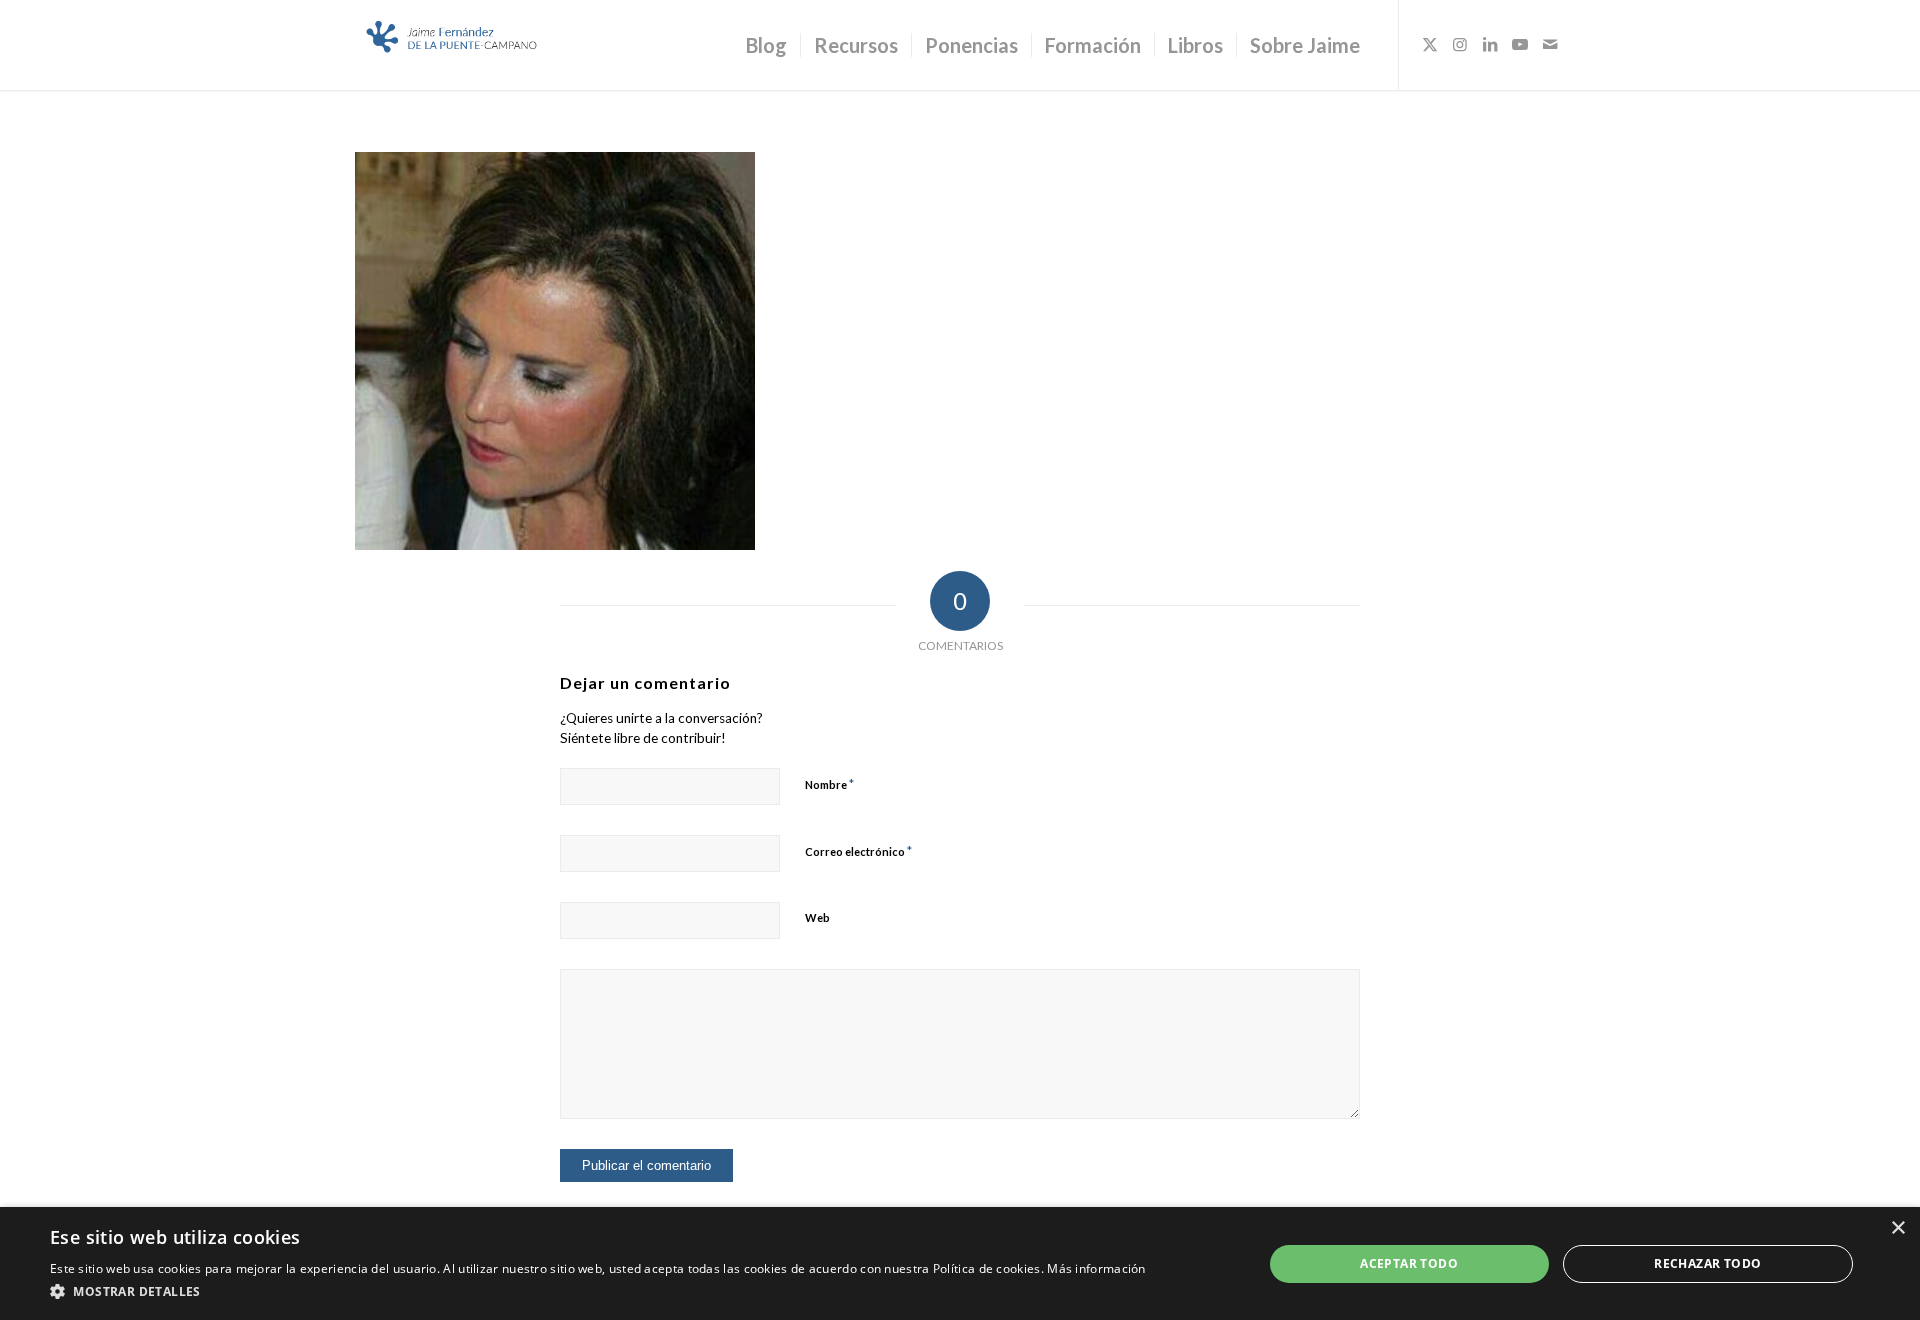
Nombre (829, 784)
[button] (598, 1292)
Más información (1096, 1268)
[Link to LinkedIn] (1490, 44)
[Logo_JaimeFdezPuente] (453, 45)
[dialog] (960, 1263)
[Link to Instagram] (1460, 44)
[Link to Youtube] (1520, 44)
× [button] (1897, 1228)
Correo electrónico (858, 851)
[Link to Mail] (1550, 44)
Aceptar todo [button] (1409, 1263)
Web (817, 917)
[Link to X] (1430, 44)
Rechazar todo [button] (1707, 1263)
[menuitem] (766, 45)
